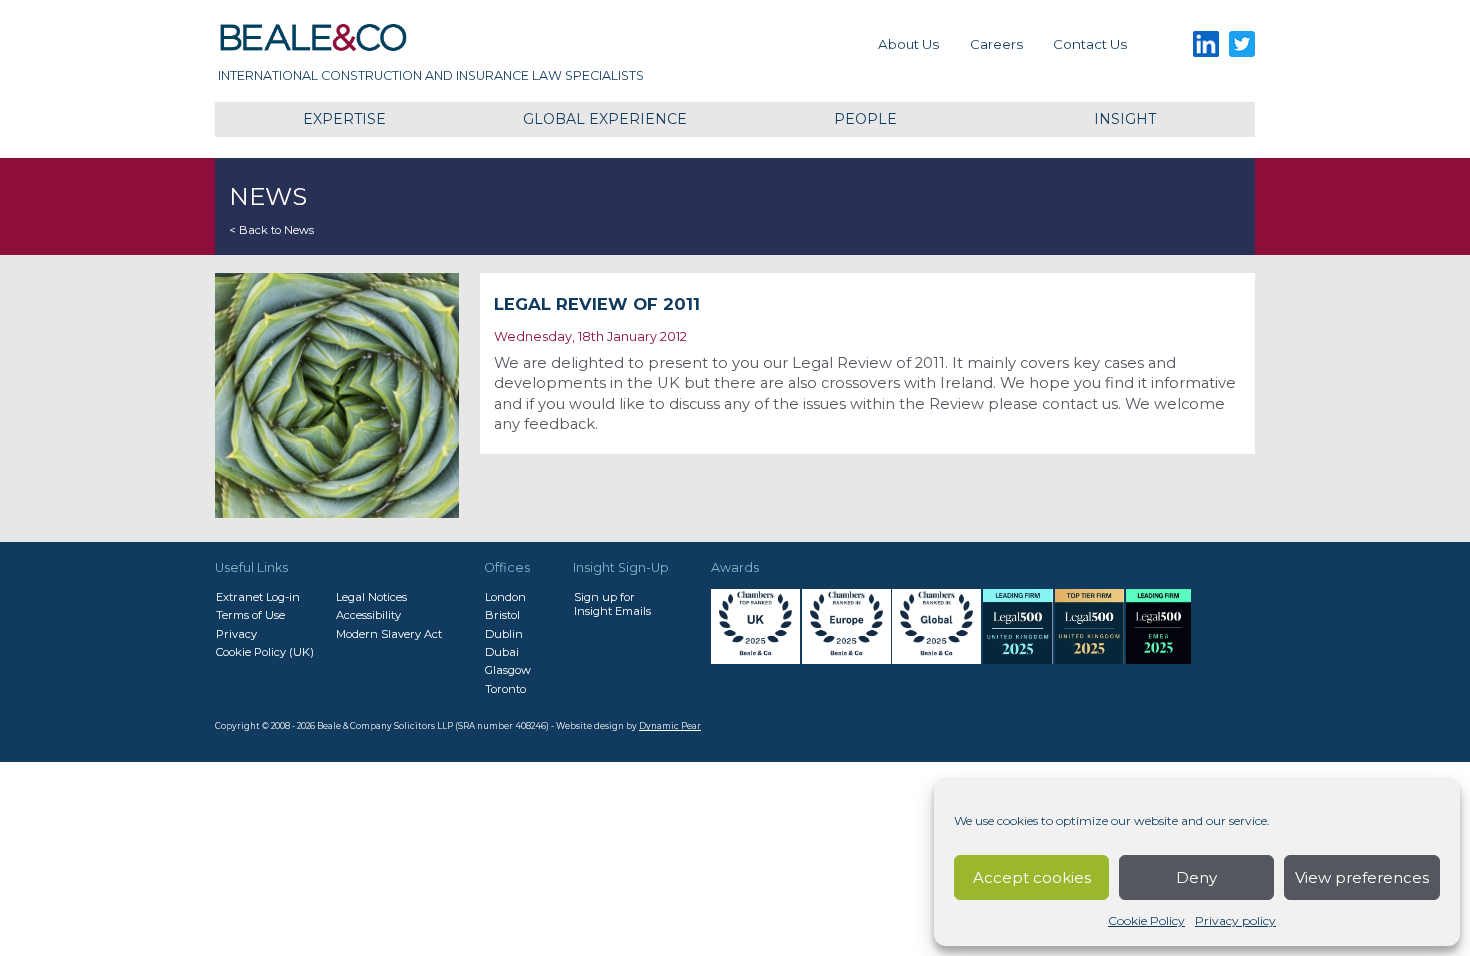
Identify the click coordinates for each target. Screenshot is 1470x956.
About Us (908, 44)
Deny (1196, 877)
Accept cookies (1032, 877)
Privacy (236, 634)
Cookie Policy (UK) (265, 652)
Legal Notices (371, 597)
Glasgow (508, 670)
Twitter (1242, 44)
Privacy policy (1235, 920)
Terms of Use (250, 615)
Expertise (344, 119)
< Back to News (271, 230)
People (865, 119)
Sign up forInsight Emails (612, 604)
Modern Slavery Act (389, 634)
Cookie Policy (1146, 920)
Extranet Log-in (258, 597)
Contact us (1090, 44)
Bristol (502, 615)
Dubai (502, 652)
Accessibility (368, 615)
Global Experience (605, 119)
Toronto (505, 689)
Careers (996, 44)
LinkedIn (1205, 44)
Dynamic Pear (670, 726)
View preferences (1362, 877)
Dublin (504, 634)
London (505, 597)
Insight (1125, 119)
